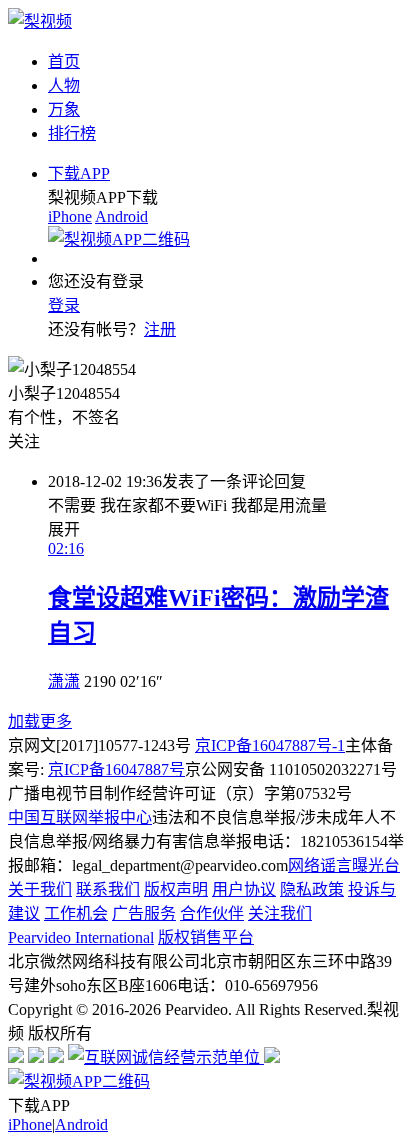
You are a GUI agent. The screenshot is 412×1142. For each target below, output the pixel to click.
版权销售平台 (206, 937)
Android (121, 216)
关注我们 (280, 913)
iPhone (70, 216)
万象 (64, 109)
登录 (64, 305)
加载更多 (40, 721)
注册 (160, 329)
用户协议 (244, 889)
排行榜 (72, 133)
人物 (64, 85)
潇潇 (64, 681)
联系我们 (108, 889)
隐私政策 (312, 889)
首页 (64, 61)
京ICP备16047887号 (116, 769)
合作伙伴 (212, 913)
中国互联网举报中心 (80, 817)
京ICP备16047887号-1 (270, 745)
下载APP (79, 173)
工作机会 (76, 913)
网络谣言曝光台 (344, 865)
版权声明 (176, 889)
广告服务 (144, 913)
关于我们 (40, 889)
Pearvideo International (81, 937)
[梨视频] (40, 21)
